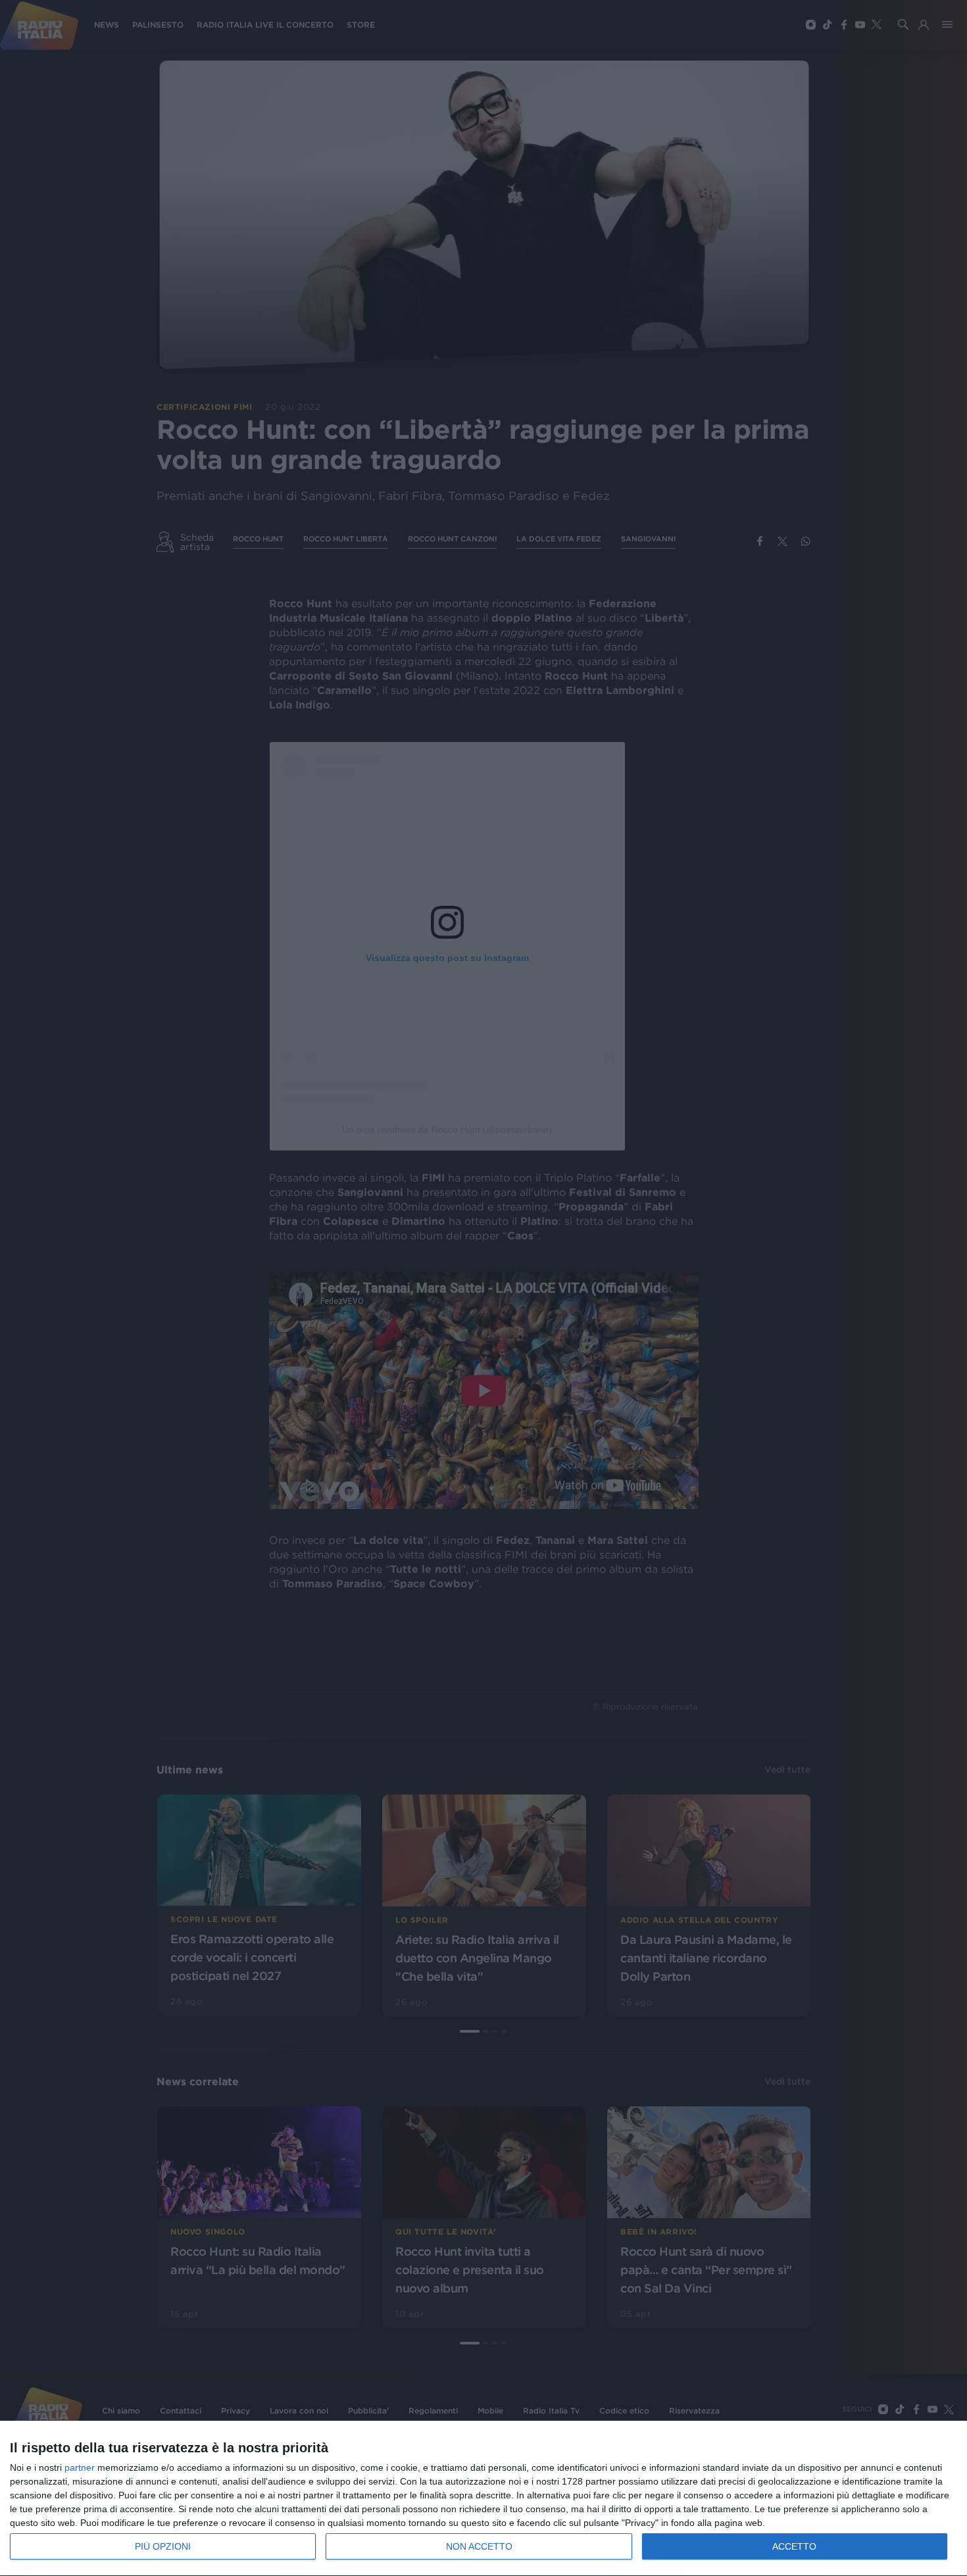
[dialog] (484, 2499)
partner (80, 2467)
